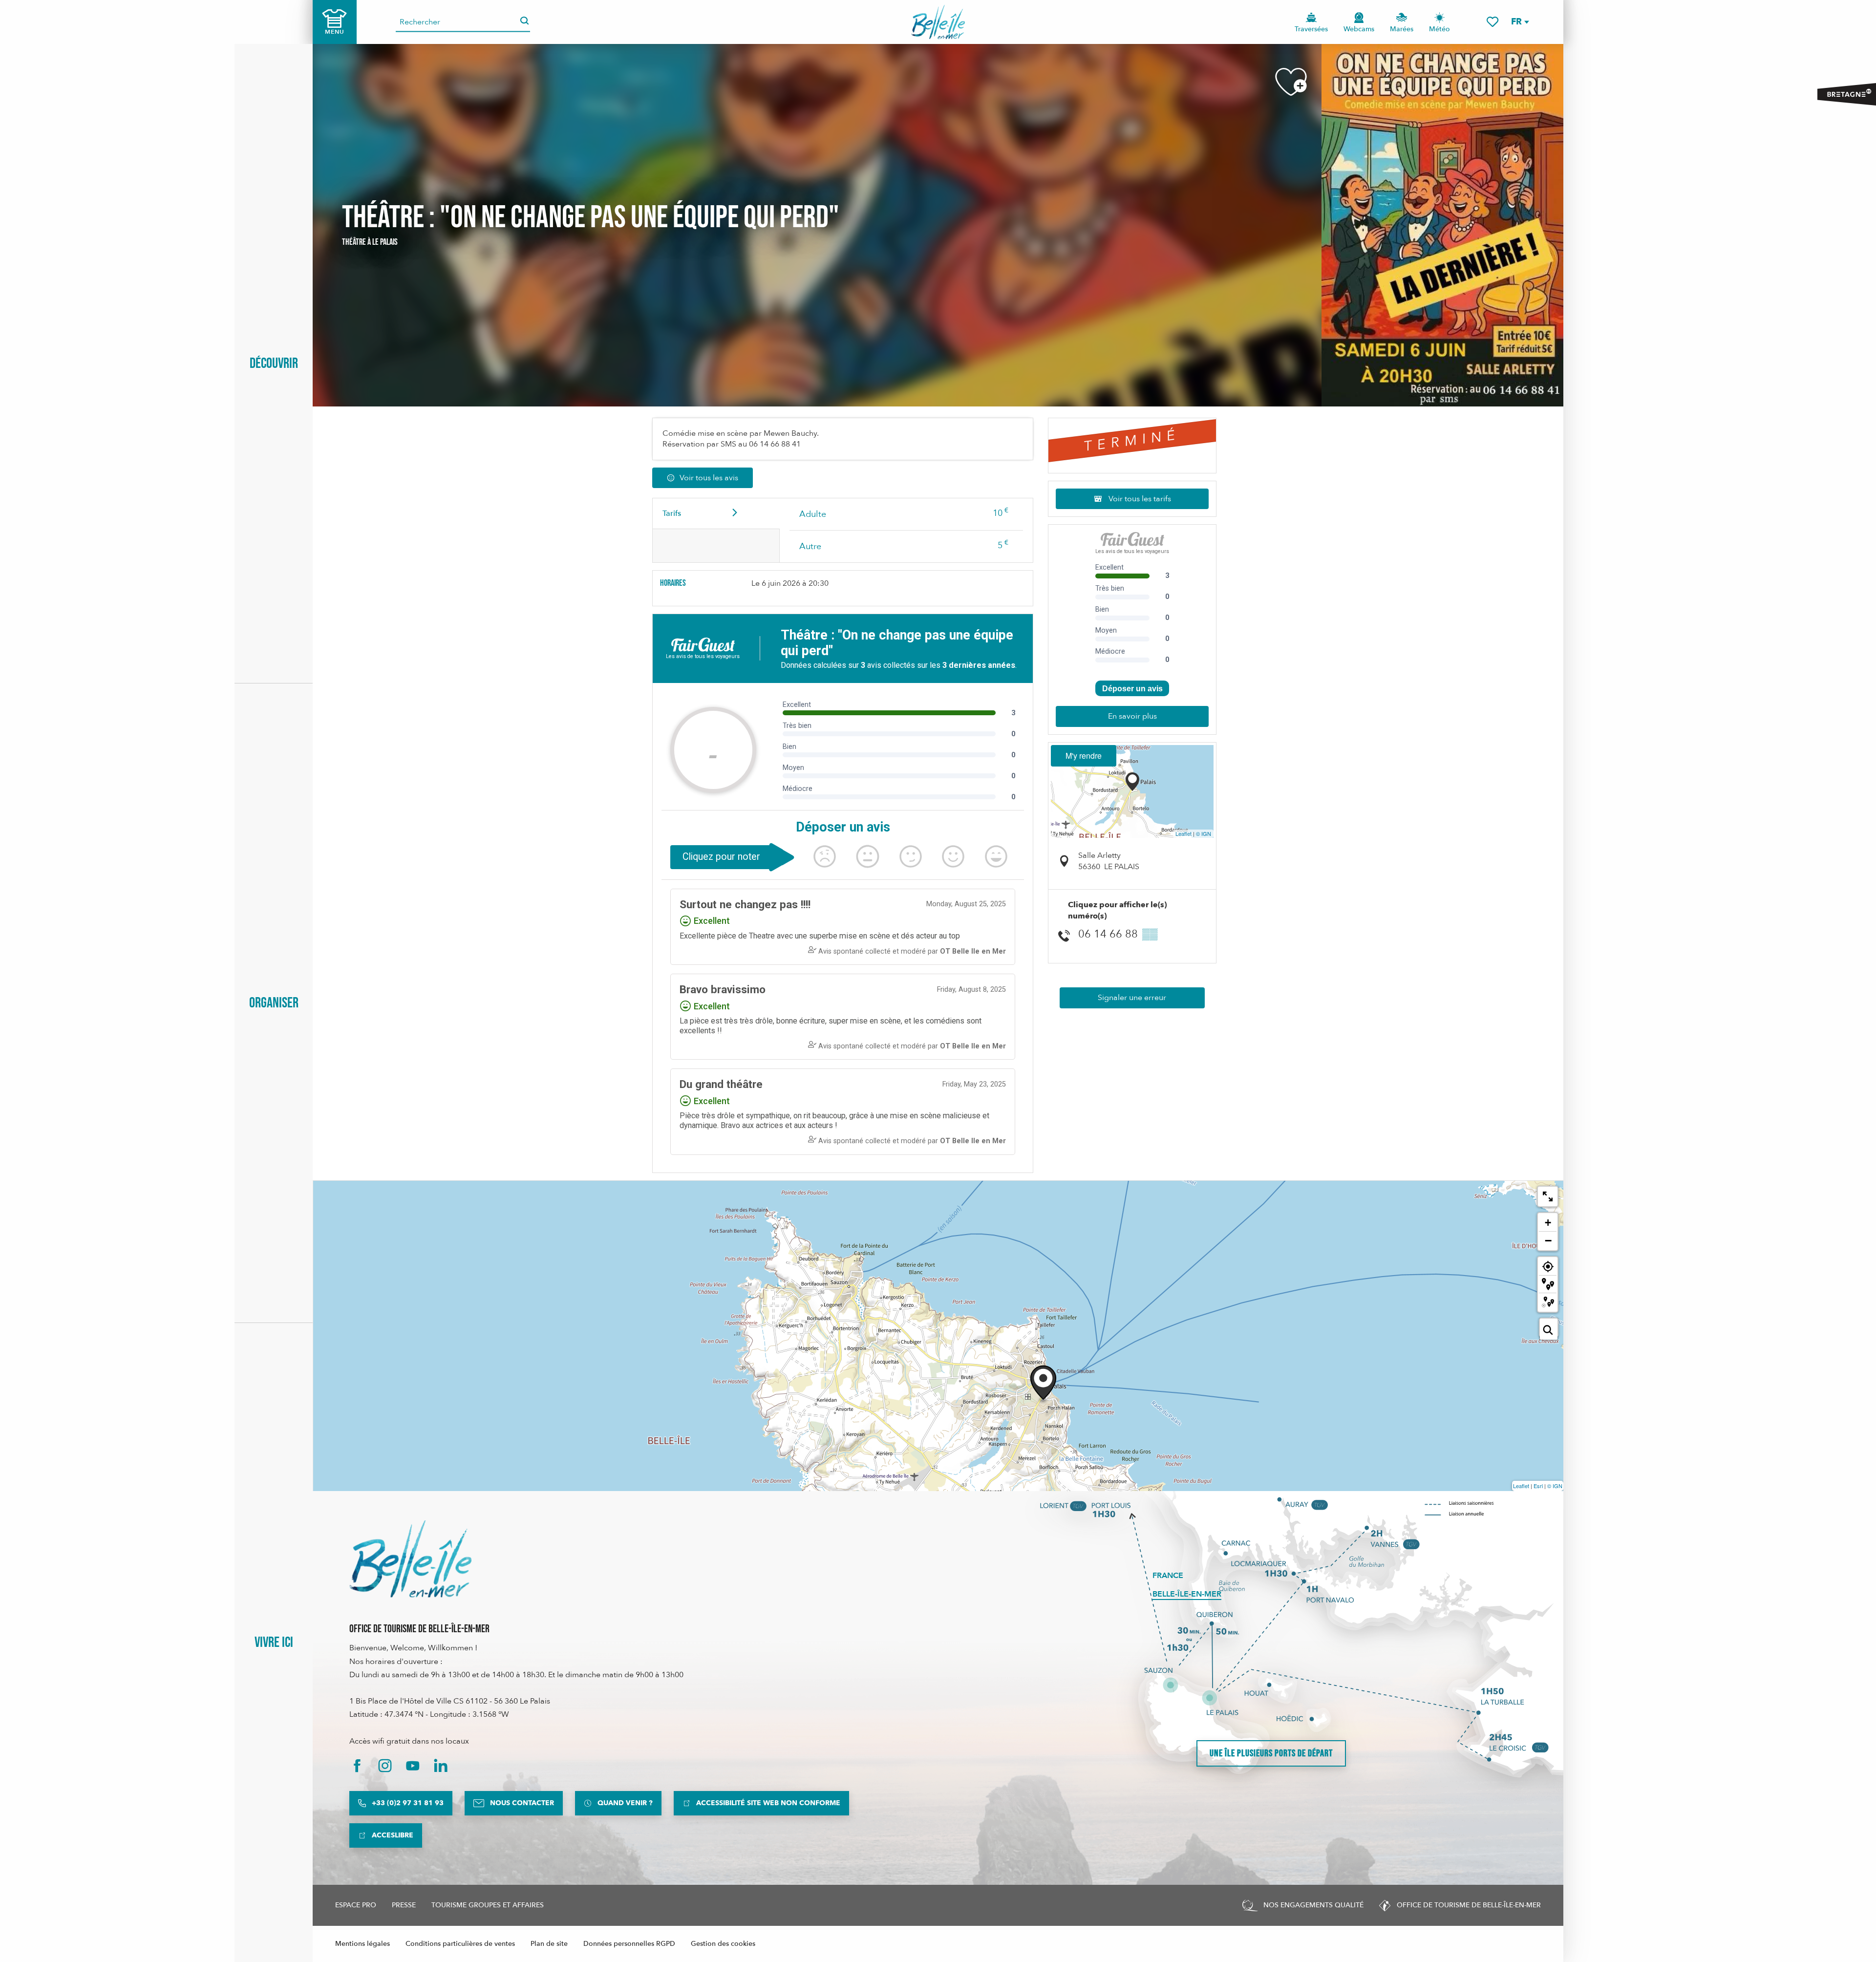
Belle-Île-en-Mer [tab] (1187, 1594)
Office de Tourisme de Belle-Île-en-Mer (419, 1629)
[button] (1520, 22)
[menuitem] (938, 22)
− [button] (1548, 1240)
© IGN (1204, 833)
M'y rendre (1084, 756)
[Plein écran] (1548, 1196)
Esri (1538, 1486)
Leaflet (1183, 833)
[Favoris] (1492, 22)
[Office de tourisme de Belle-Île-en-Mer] (410, 1559)
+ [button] (1548, 1223)
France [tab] (1168, 1576)
